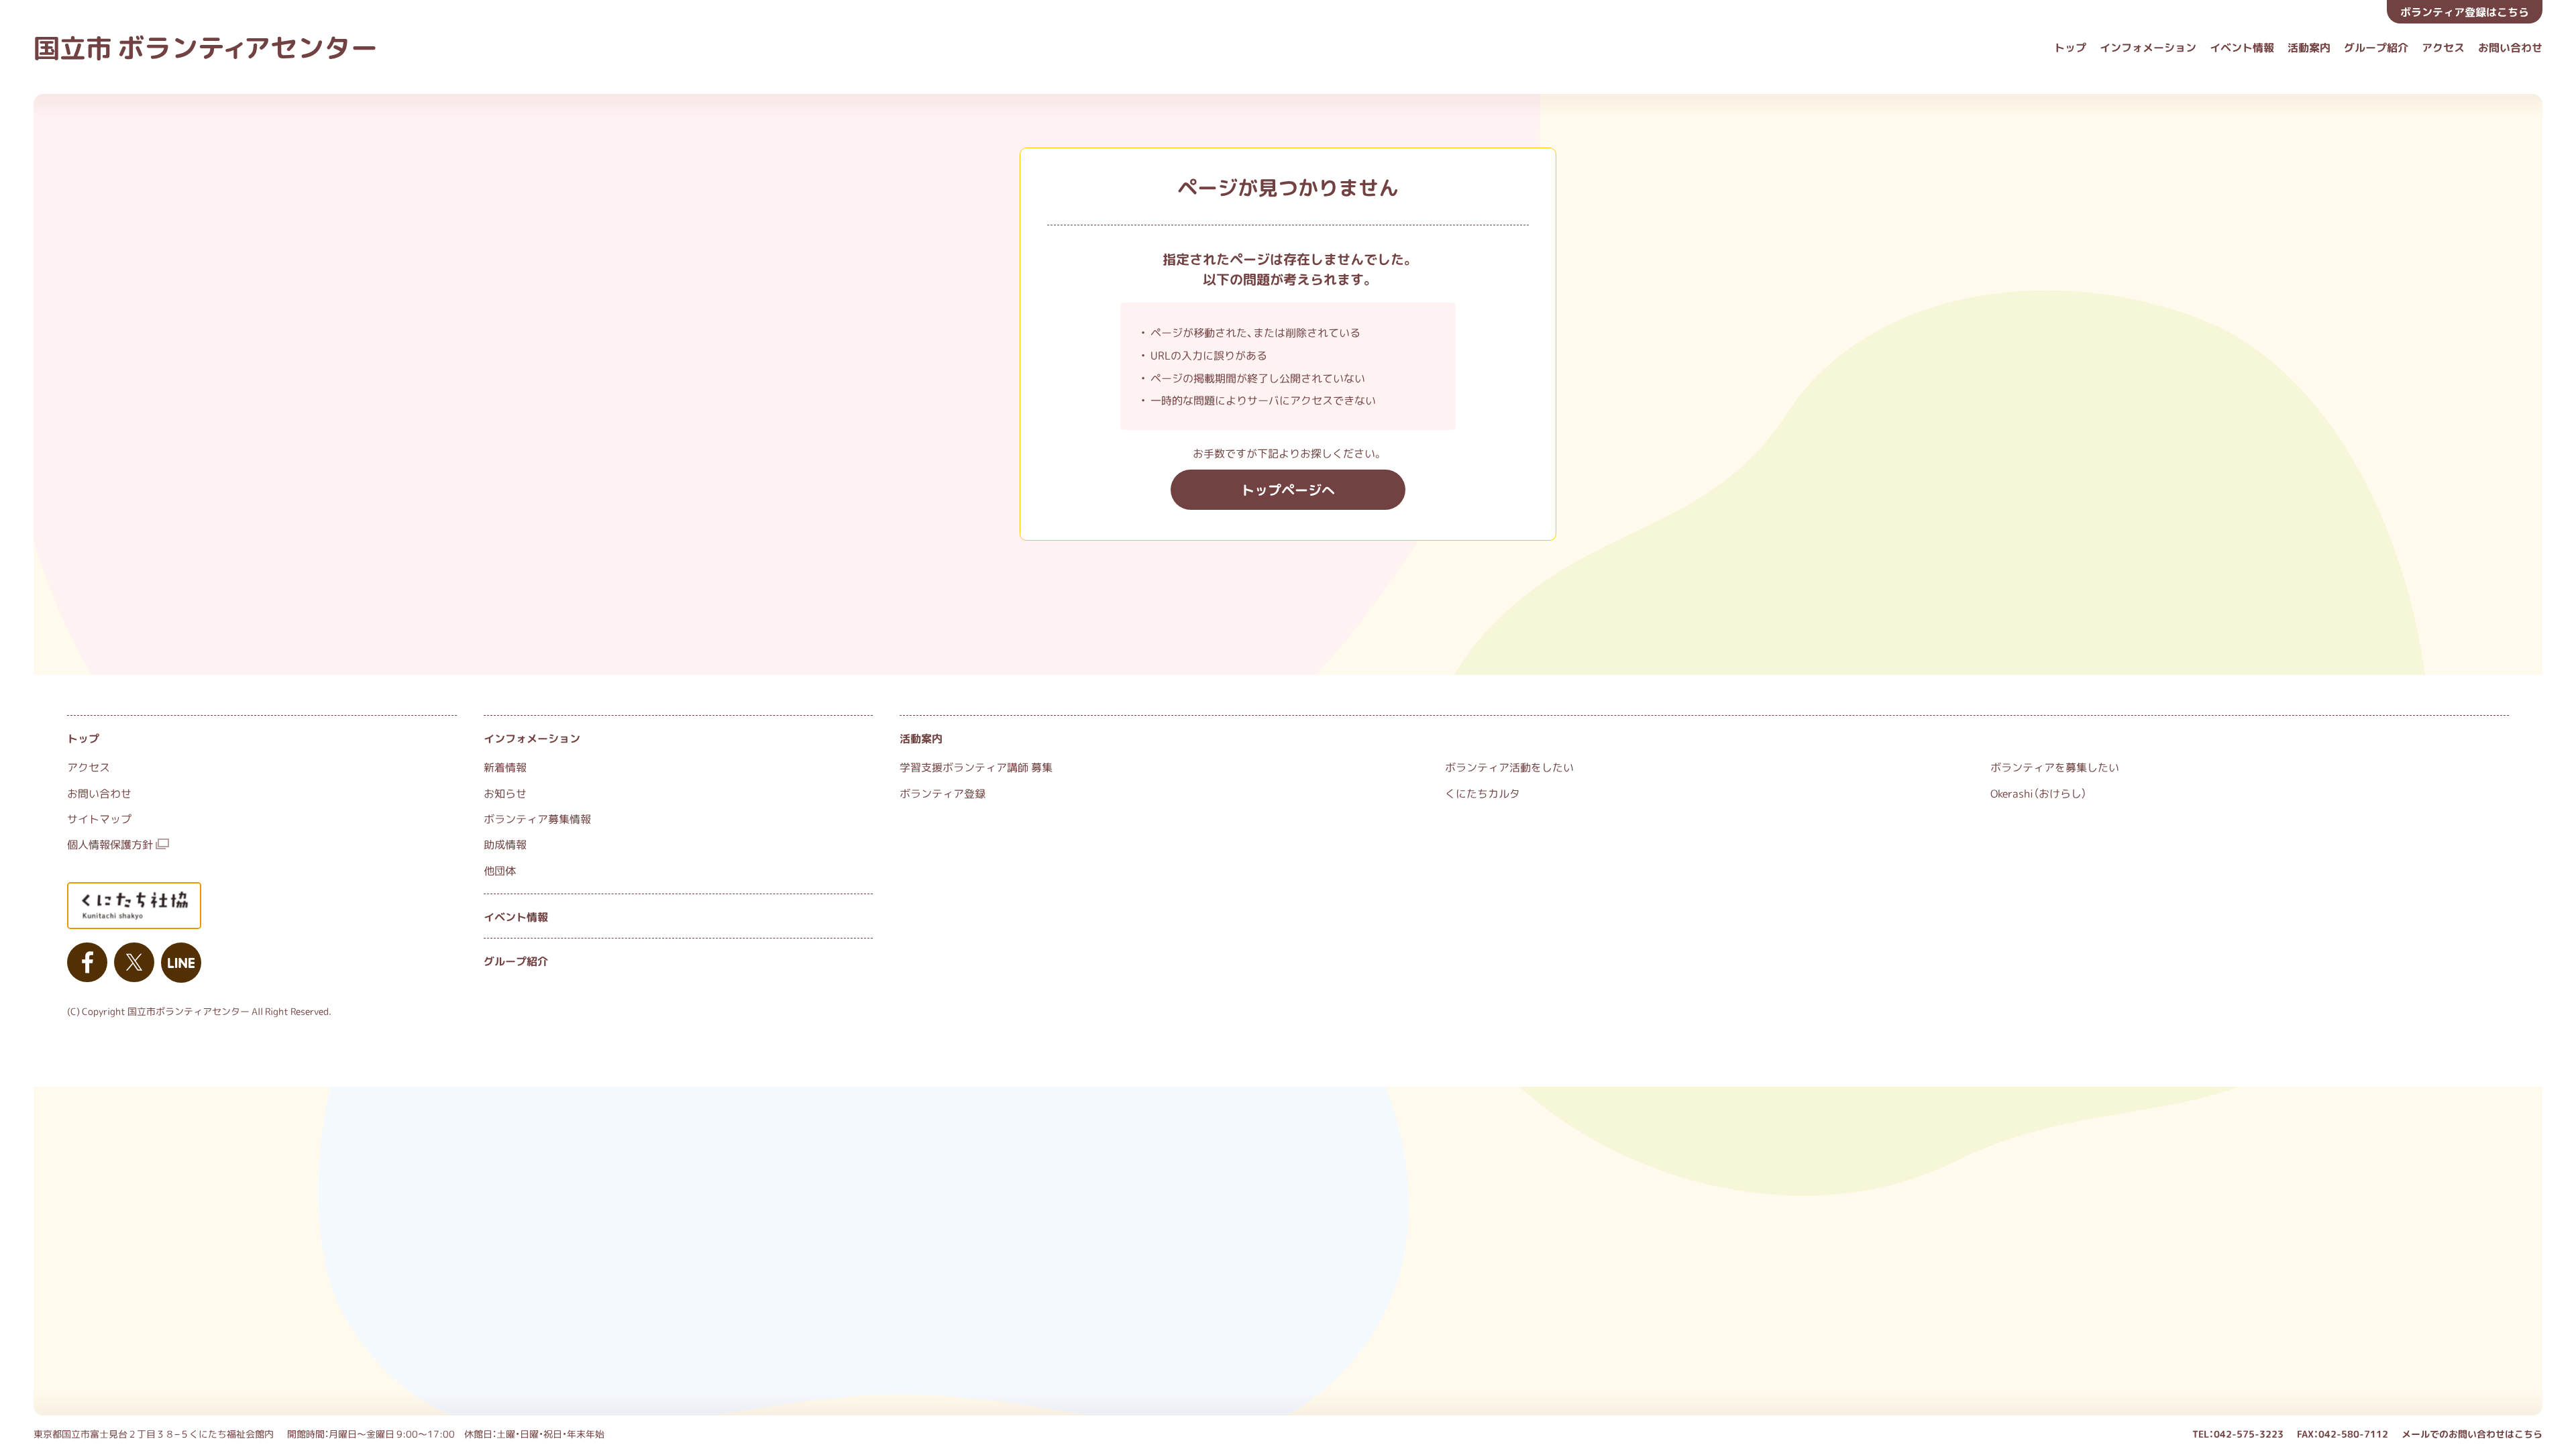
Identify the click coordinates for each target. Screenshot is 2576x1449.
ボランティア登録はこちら (2465, 11)
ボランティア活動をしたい (1509, 767)
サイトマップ (99, 818)
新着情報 (505, 767)
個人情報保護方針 (110, 844)
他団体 (500, 870)
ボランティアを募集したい (2055, 767)
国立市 (206, 47)
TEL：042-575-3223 (2238, 1434)
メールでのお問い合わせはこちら (2472, 1434)
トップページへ (1288, 489)
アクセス (2443, 47)
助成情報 (505, 844)
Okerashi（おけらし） (2039, 793)
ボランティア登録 (943, 793)
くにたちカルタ (1483, 793)
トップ (2070, 47)
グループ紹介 (2376, 47)
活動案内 (2309, 47)
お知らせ (505, 793)
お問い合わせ (2510, 47)
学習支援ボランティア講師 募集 (976, 767)
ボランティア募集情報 (537, 818)
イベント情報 (2242, 47)
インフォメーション (2148, 47)
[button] (2465, 12)
